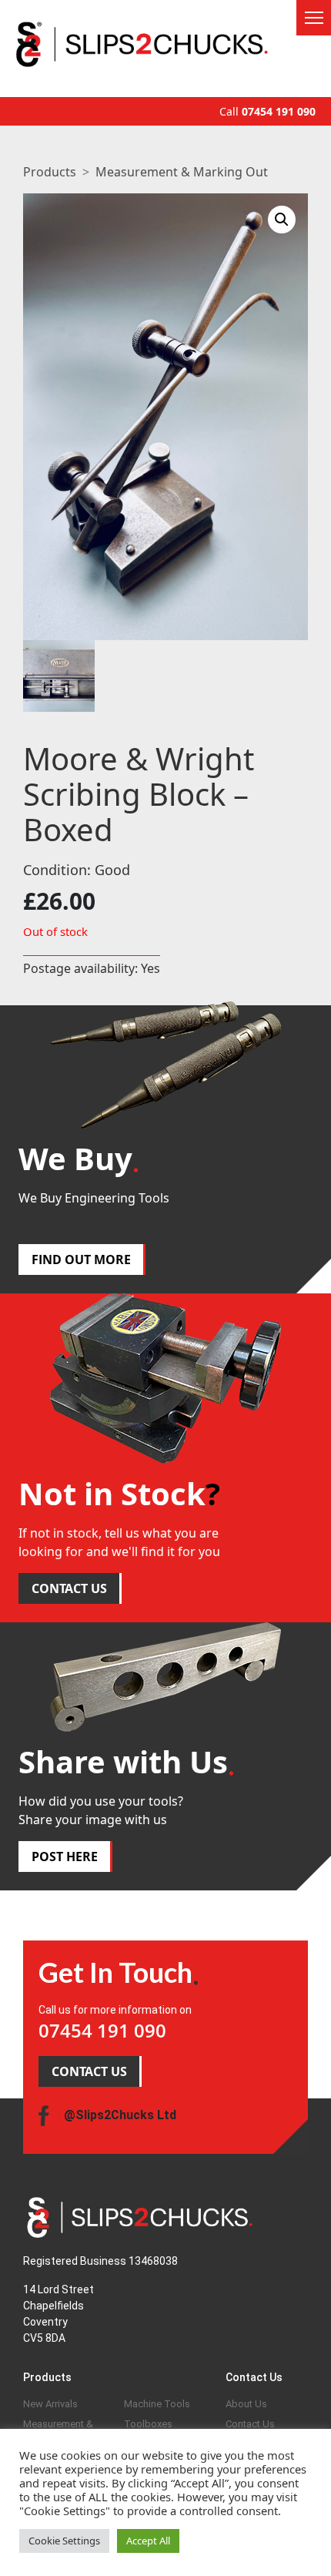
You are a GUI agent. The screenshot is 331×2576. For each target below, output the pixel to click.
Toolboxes (148, 2424)
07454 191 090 (279, 111)
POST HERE (65, 1857)
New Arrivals (50, 2404)
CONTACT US (69, 1588)
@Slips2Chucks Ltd (120, 2115)
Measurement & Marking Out (182, 172)
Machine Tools (157, 2404)
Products (50, 172)
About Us (246, 2404)
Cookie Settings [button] (64, 2541)
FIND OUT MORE (81, 1259)
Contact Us (250, 2424)
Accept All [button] (148, 2541)
